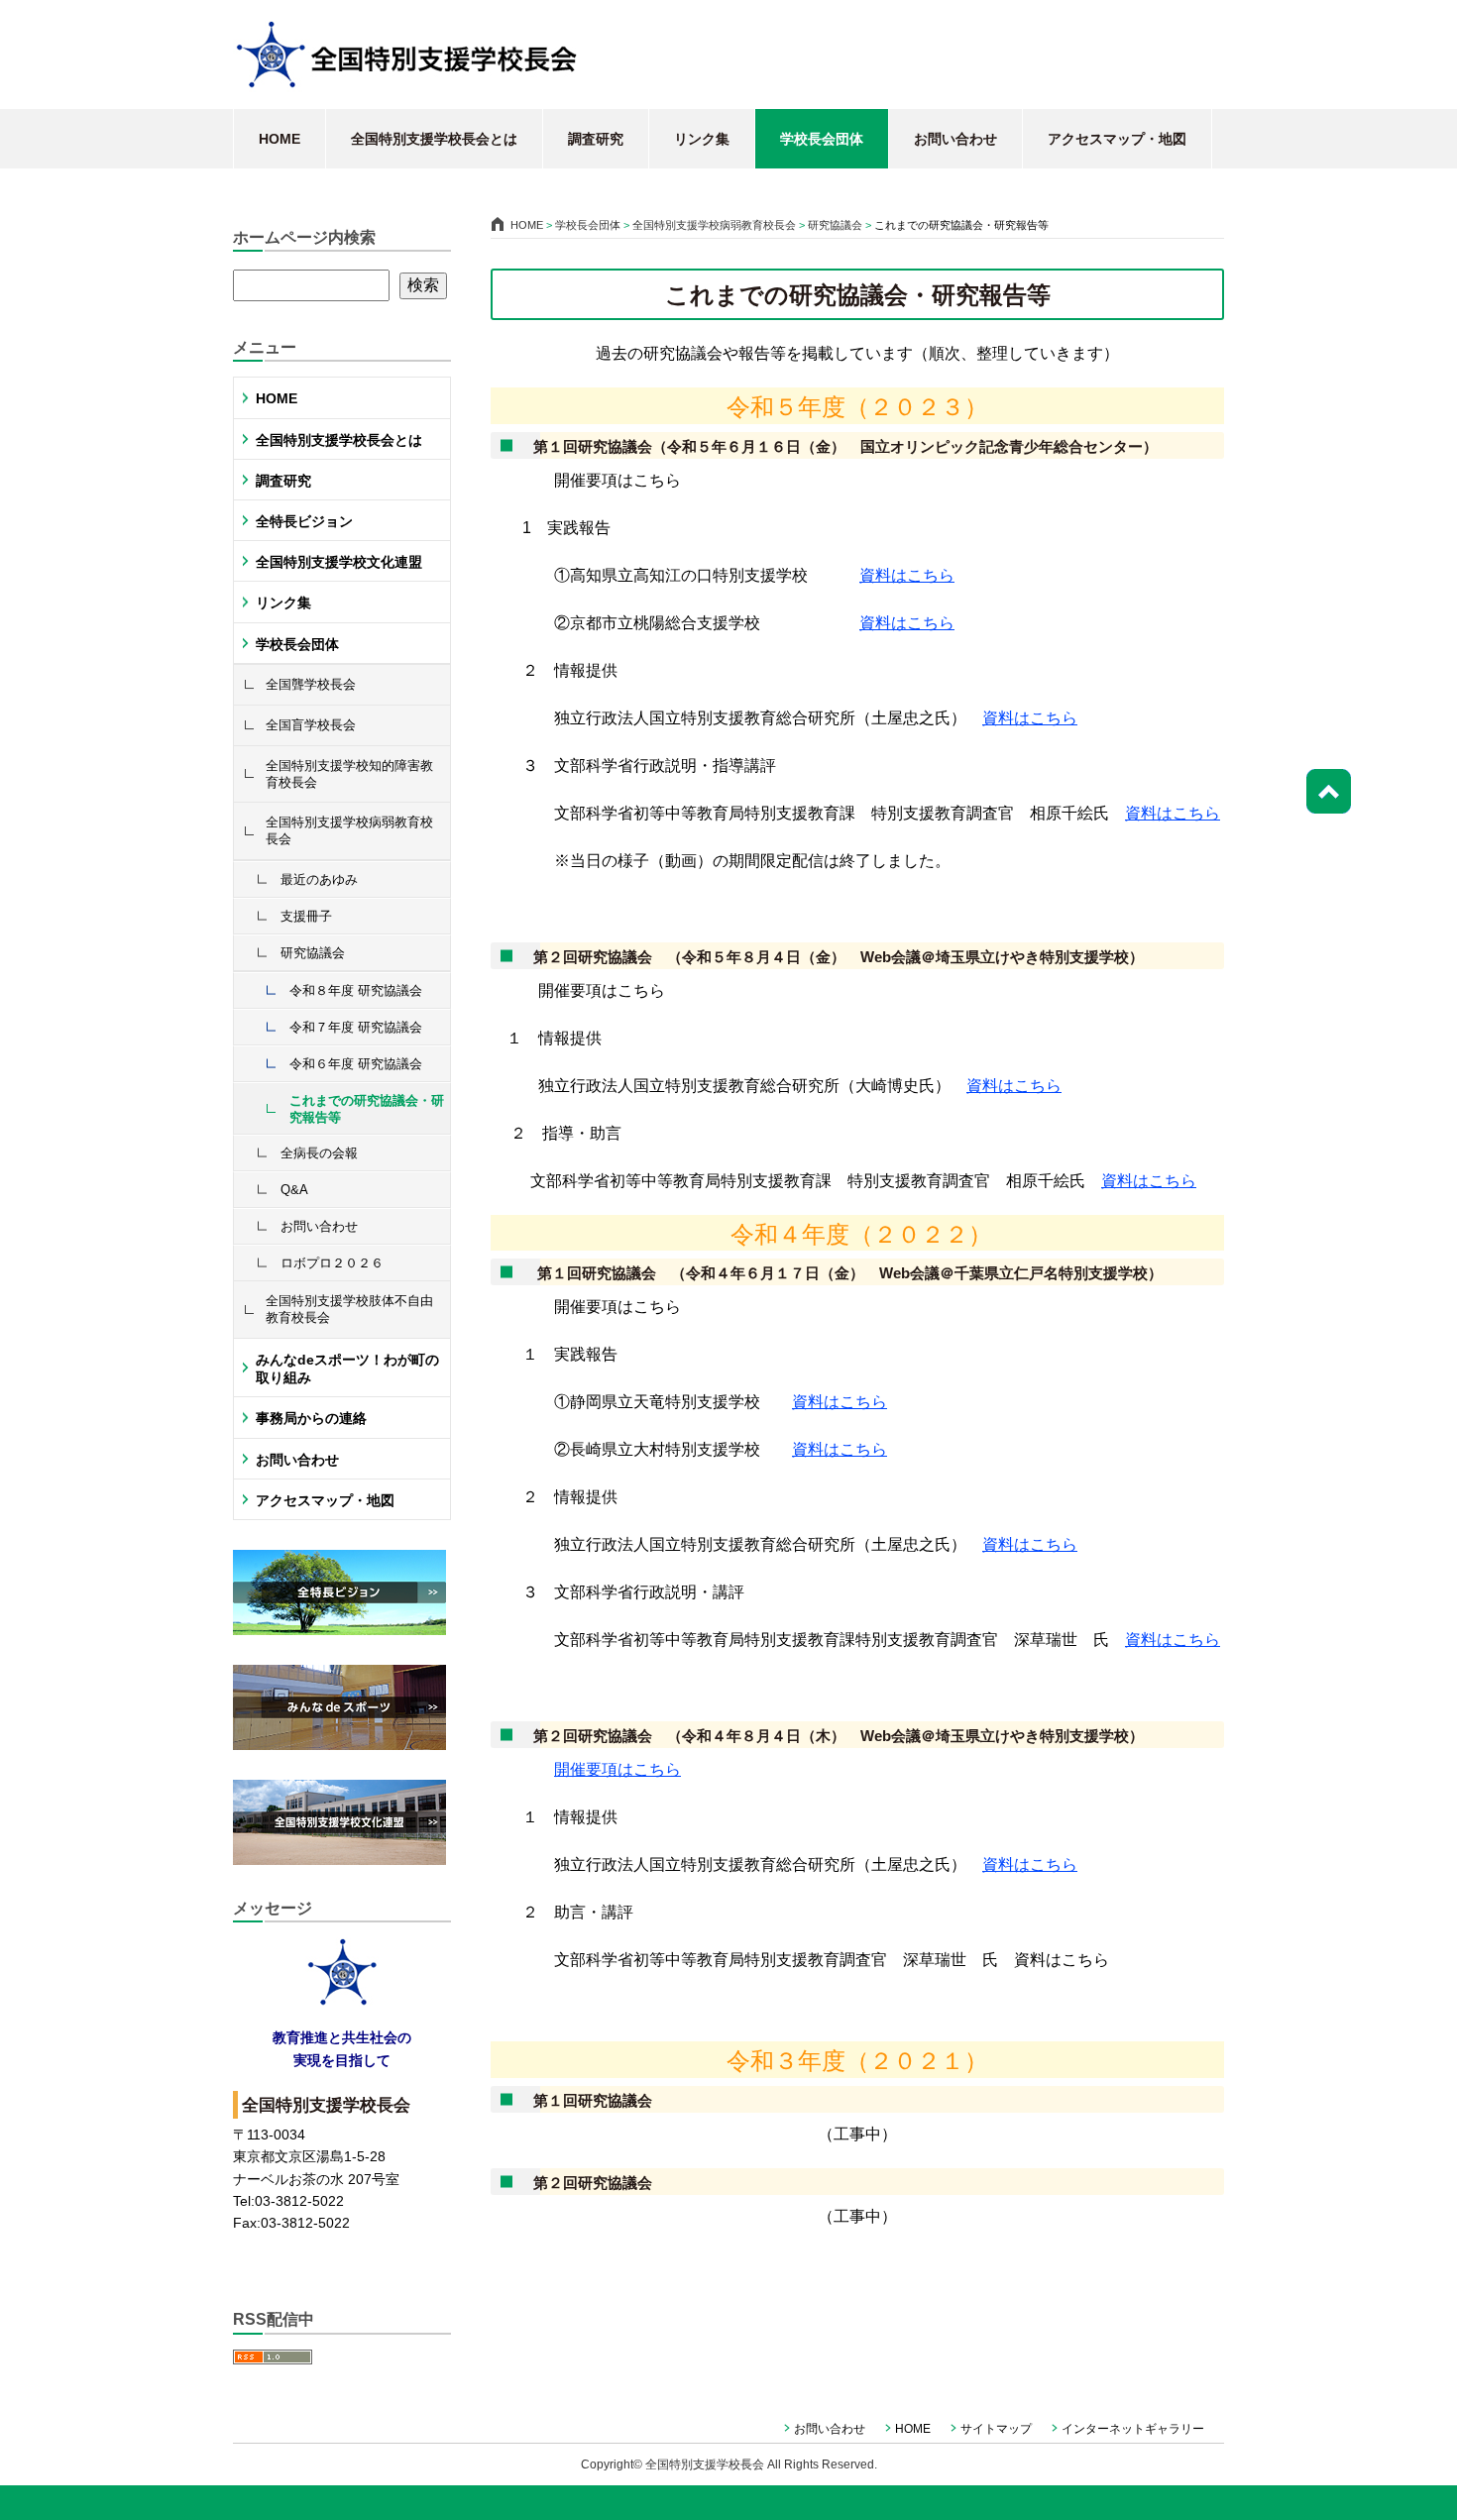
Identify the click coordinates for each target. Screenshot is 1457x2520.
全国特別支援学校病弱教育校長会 (349, 830)
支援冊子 (306, 916)
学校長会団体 (822, 139)
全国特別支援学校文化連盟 (339, 562)
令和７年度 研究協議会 (356, 1027)
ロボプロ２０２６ (332, 1263)
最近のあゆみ (319, 879)
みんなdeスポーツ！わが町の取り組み (347, 1369)
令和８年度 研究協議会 (356, 990)
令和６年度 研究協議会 (356, 1064)
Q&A (294, 1190)
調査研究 (596, 139)
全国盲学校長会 (311, 725)
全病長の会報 (319, 1153)
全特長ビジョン (304, 521)
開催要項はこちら (617, 1769)
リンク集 (702, 139)
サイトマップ (996, 2429)
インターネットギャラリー (1133, 2429)
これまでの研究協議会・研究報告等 (367, 1109)
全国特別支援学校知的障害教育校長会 (349, 774)
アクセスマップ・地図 (1117, 139)
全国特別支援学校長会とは (434, 139)
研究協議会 (313, 953)
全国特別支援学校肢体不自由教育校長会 (349, 1309)
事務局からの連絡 (311, 1418)
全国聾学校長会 (311, 684)
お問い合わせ (955, 139)
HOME (280, 139)
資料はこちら (907, 575)
